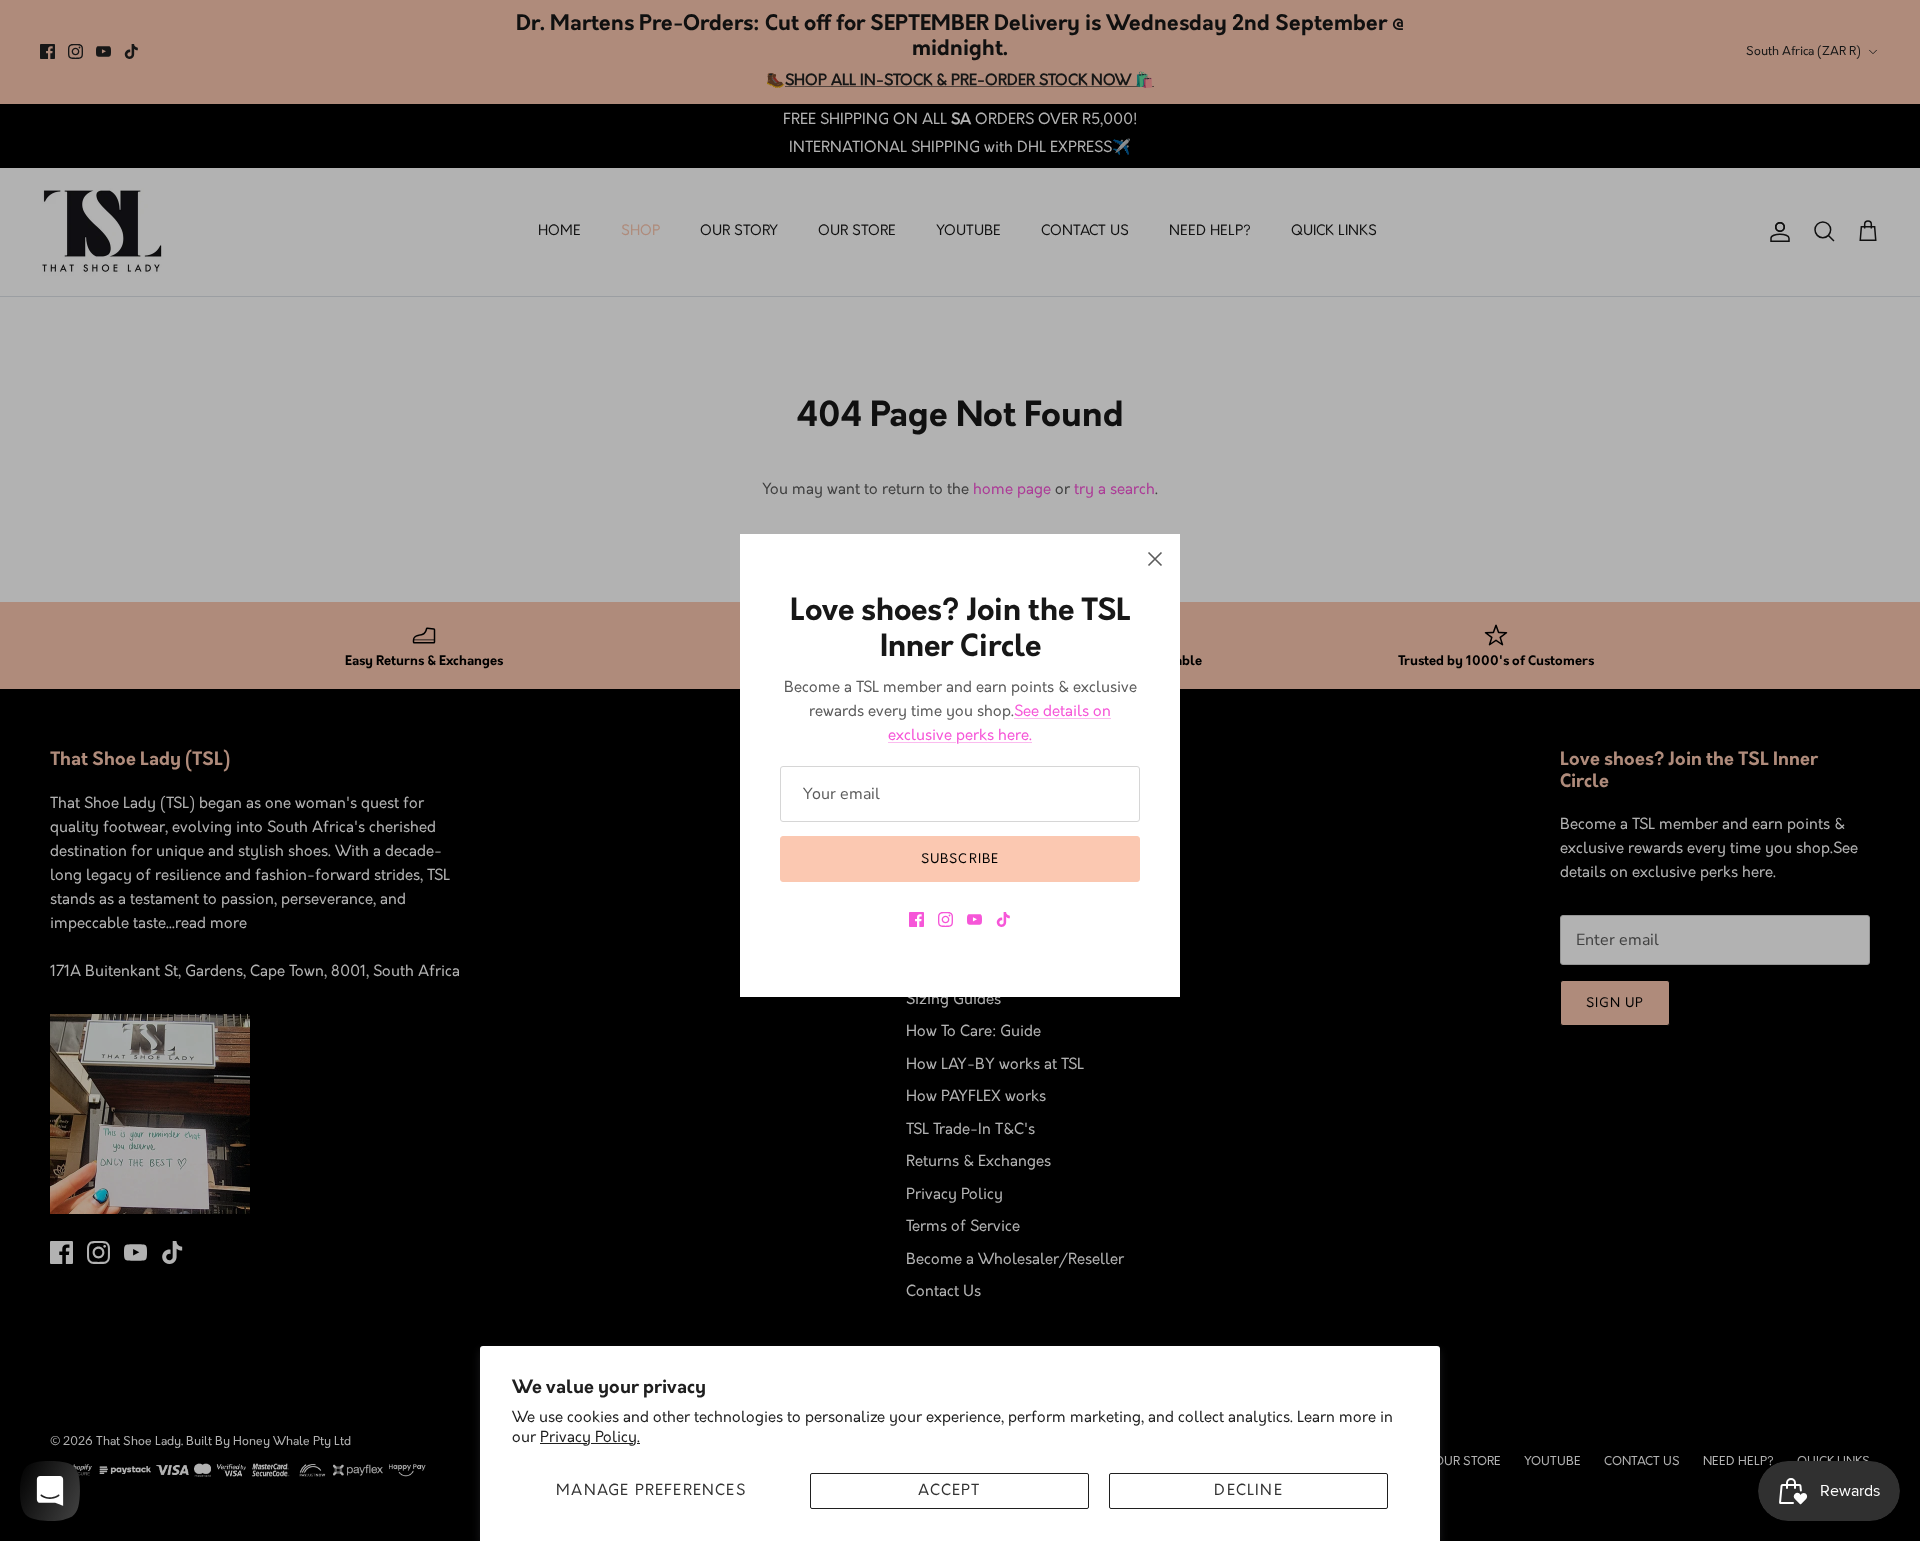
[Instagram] (945, 919)
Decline (1248, 1491)
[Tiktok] (1003, 919)
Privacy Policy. (590, 1438)
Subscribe (959, 859)
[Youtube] (974, 919)
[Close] (1155, 559)
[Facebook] (916, 919)
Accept (949, 1491)
